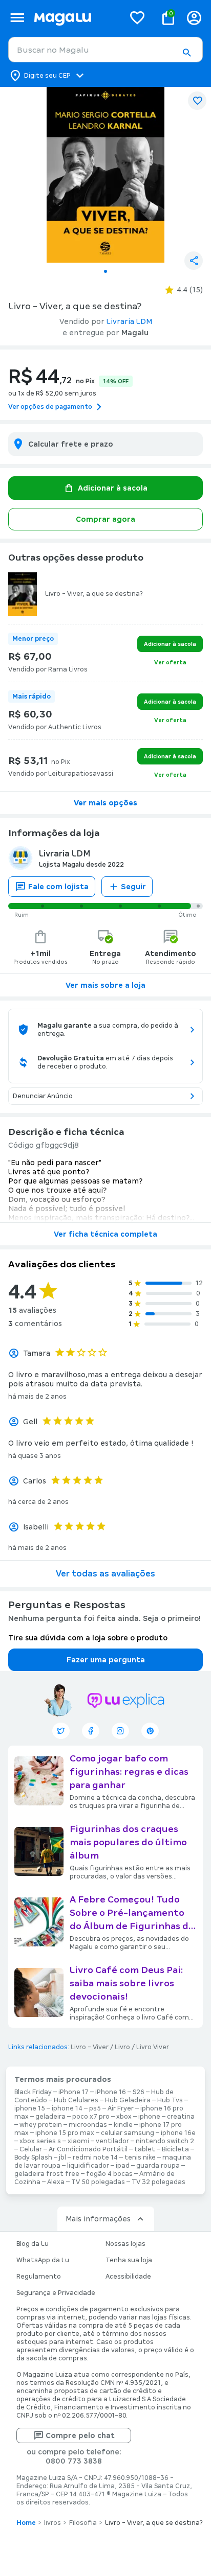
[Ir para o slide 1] (105, 271)
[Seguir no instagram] (120, 1731)
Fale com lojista (58, 887)
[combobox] (105, 50)
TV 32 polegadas (159, 2182)
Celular (31, 2149)
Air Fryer (121, 2108)
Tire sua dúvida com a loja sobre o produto (88, 1638)
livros (52, 2523)
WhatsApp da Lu (43, 2260)
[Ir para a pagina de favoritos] (137, 17)
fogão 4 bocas (109, 2174)
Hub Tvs (170, 2100)
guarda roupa (158, 2166)
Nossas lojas (125, 2244)
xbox (124, 2117)
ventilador (112, 2141)
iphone (149, 2117)
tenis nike (140, 2157)
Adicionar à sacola (113, 488)
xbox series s (40, 2141)
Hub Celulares (76, 2100)
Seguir (133, 887)
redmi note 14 (95, 2157)
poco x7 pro (91, 2117)
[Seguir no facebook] (91, 1731)
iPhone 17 (73, 2092)
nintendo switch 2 (165, 2141)
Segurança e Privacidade (56, 2293)
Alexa (56, 2182)
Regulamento (39, 2277)
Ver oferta (170, 662)
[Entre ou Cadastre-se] (194, 18)
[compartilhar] (194, 261)
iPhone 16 (111, 2092)
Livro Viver (153, 2047)
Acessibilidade (128, 2277)
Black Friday (33, 2092)
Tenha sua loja (129, 2260)
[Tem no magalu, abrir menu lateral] (17, 18)
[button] (186, 53)
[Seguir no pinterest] (150, 1731)
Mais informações (98, 2219)
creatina (181, 2117)
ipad (123, 2166)
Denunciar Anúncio (43, 1096)
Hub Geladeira (128, 2100)
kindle (123, 2125)
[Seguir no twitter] (61, 1731)
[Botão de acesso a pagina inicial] (75, 18)
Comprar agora (105, 519)
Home (26, 2523)
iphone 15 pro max (65, 2133)
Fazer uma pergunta (106, 1660)
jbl (62, 2157)
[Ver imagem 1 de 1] (105, 175)
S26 (139, 2092)
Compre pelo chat (80, 2435)
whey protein (41, 2125)
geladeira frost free (47, 2174)
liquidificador (88, 2166)
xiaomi (78, 2141)
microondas (88, 2125)
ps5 (95, 2108)
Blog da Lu (33, 2244)
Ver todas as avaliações (105, 1574)
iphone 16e (178, 2133)
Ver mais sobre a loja (105, 985)
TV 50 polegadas (98, 2182)
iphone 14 (67, 2108)
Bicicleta (175, 2149)
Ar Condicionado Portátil (88, 2149)
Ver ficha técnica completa (105, 1234)
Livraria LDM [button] (129, 321)
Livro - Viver (90, 2047)
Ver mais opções (105, 803)
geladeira (50, 2117)
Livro (122, 2047)
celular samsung (128, 2133)
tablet (145, 2149)
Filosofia (83, 2523)
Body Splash (33, 2157)
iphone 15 (30, 2108)
